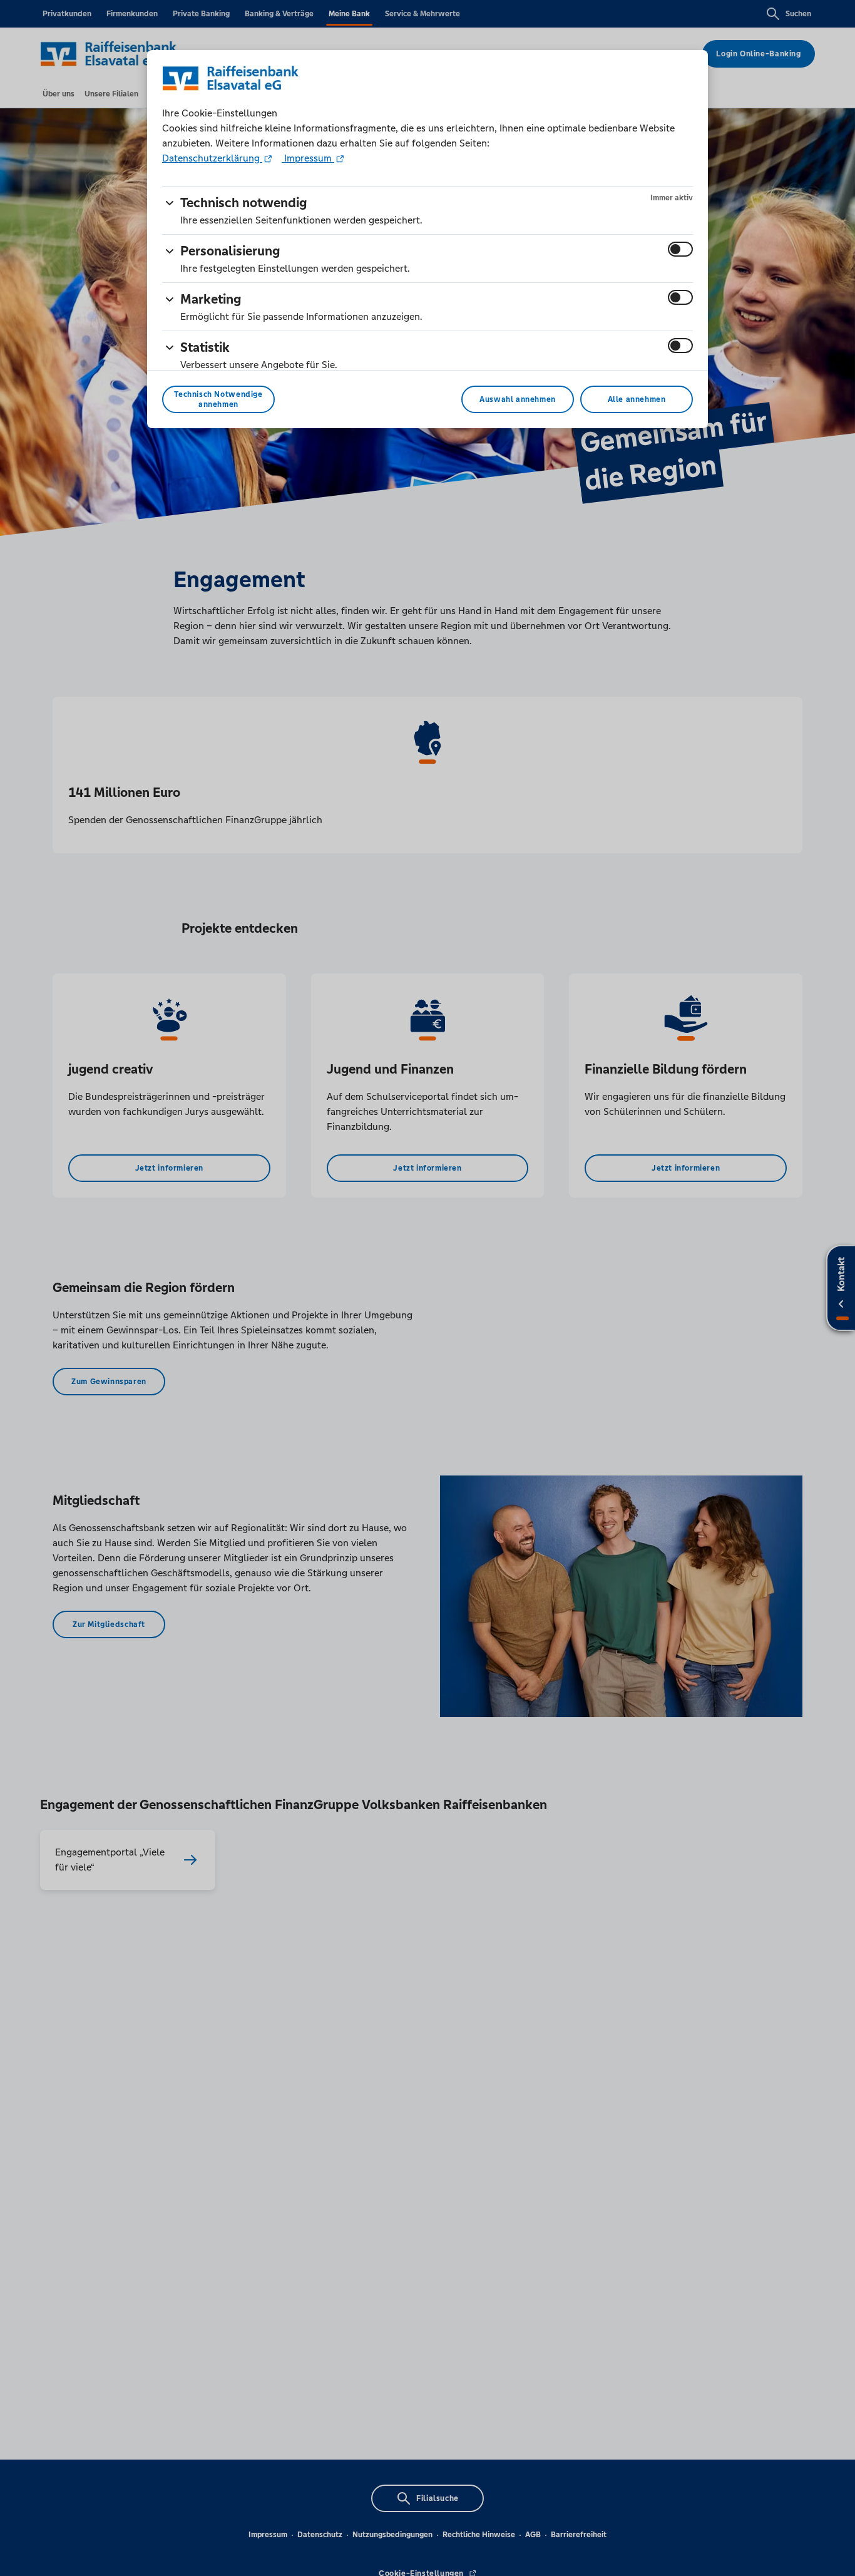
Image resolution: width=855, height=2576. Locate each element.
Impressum (308, 158)
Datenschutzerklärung (212, 158)
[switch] (680, 249)
